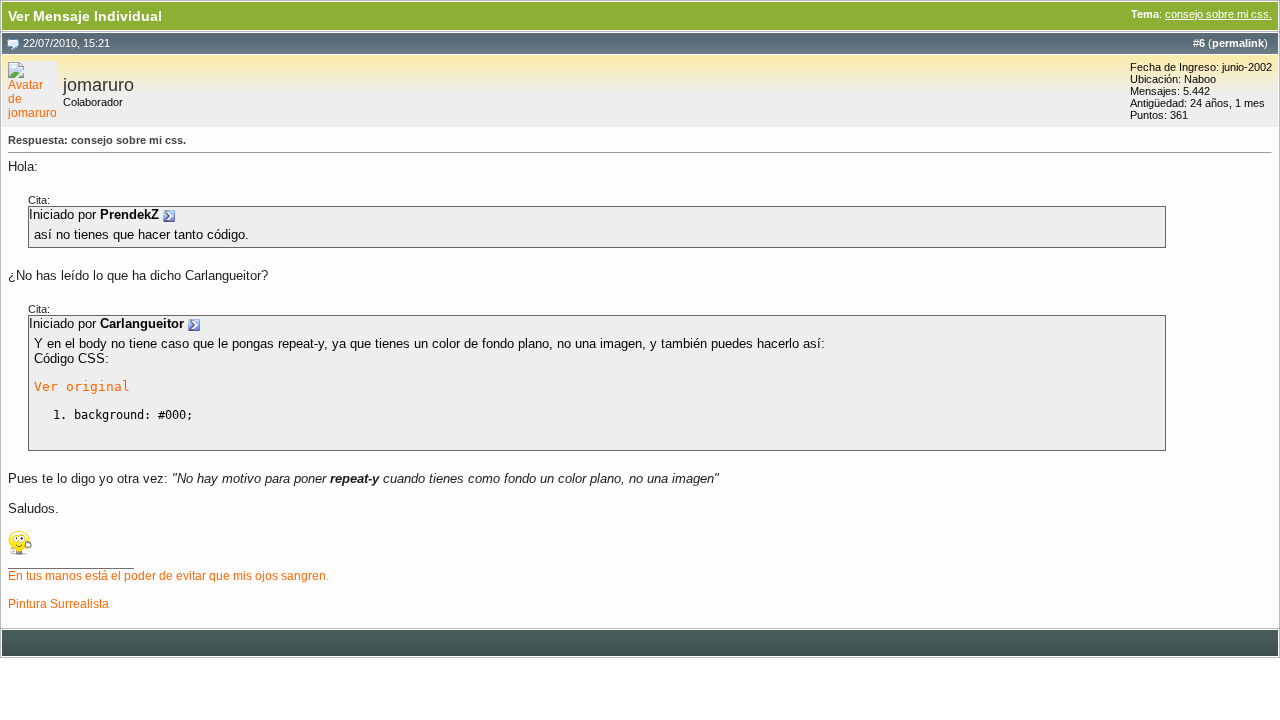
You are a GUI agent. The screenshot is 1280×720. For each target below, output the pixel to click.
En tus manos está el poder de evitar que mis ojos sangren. (168, 576)
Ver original (82, 386)
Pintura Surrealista (58, 604)
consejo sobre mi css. (1218, 14)
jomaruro (98, 85)
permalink (1238, 43)
